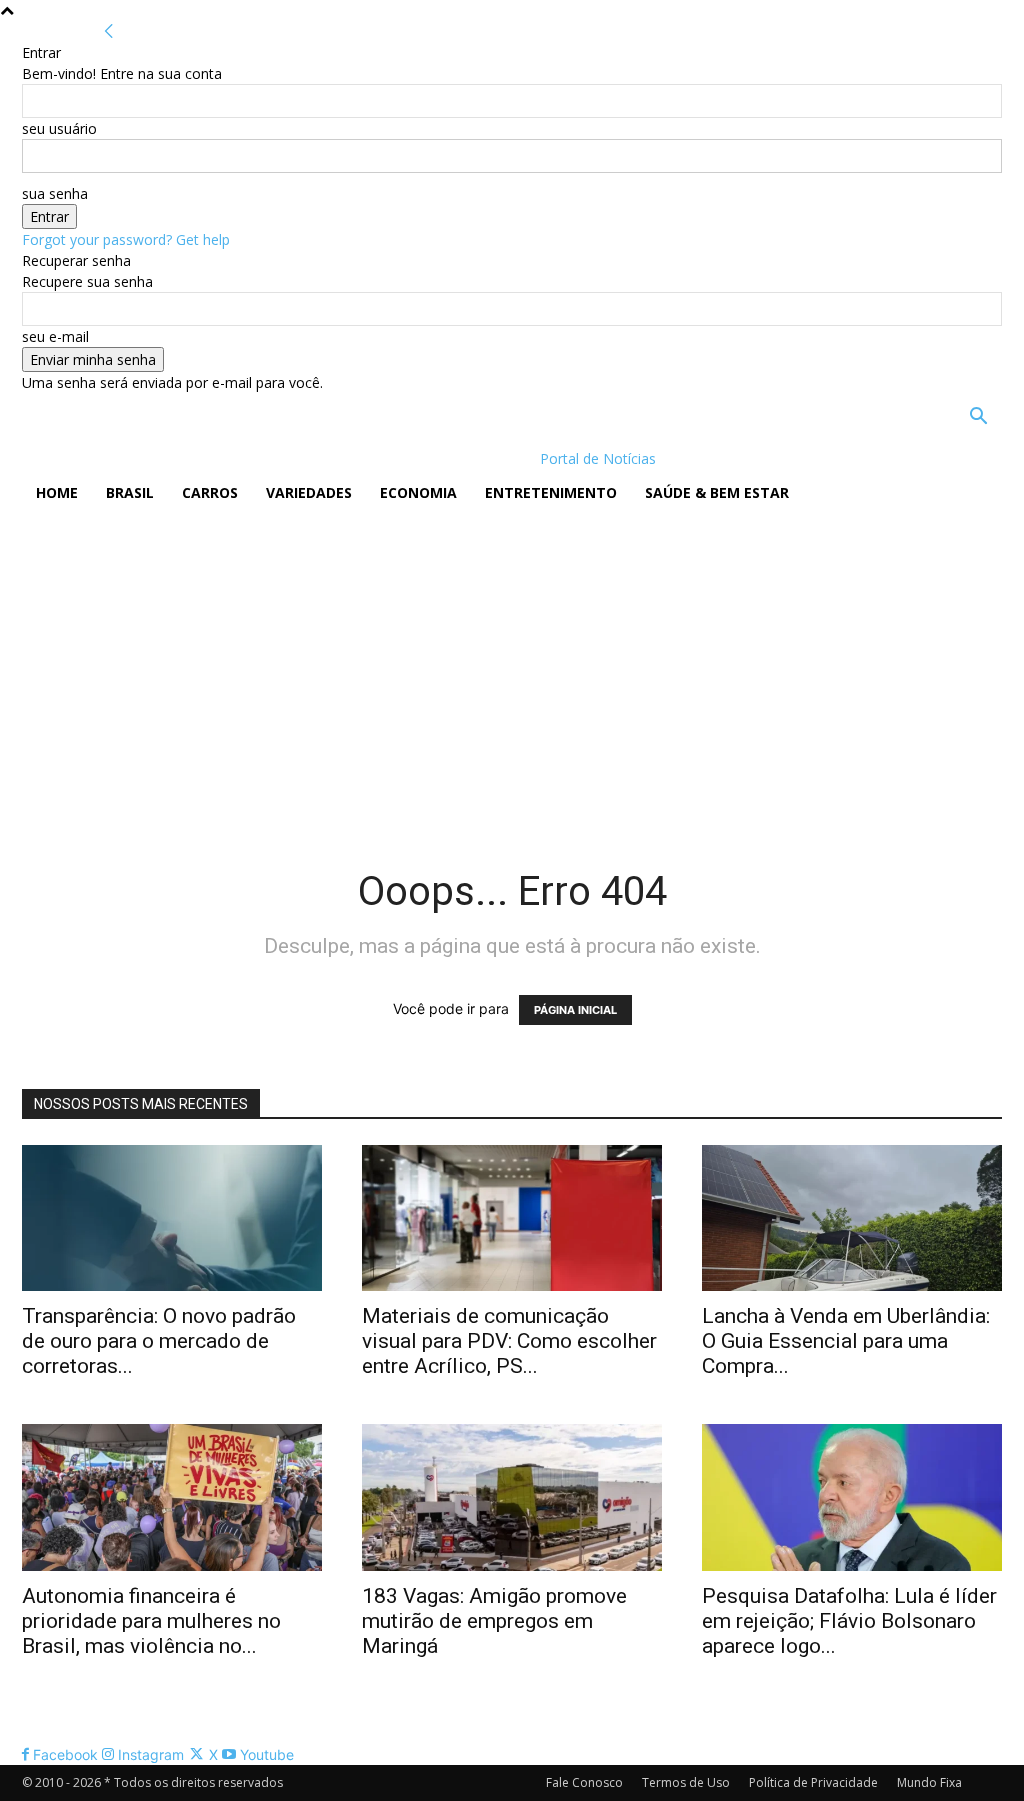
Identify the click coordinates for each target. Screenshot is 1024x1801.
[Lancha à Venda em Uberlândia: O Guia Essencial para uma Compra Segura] (852, 1218)
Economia (418, 492)
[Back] (109, 31)
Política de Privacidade (813, 1782)
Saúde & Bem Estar (717, 492)
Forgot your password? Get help (126, 239)
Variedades (309, 492)
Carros (210, 492)
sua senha (55, 193)
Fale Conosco (584, 1782)
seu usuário (59, 128)
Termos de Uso (686, 1782)
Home (57, 492)
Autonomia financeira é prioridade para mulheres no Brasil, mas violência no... (151, 1621)
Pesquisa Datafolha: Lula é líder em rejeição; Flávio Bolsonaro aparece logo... (849, 1621)
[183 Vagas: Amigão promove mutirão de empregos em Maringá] (512, 1497)
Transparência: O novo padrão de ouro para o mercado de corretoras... (159, 1341)
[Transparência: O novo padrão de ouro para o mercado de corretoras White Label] (172, 1218)
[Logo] (151, 458)
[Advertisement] (512, 667)
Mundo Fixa (929, 1782)
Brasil (130, 492)
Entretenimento (551, 492)
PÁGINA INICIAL (575, 1010)
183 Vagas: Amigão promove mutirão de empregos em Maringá (494, 1621)
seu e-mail (55, 336)
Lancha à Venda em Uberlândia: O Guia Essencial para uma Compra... (846, 1341)
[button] (978, 418)
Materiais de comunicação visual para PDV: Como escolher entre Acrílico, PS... (509, 1341)
